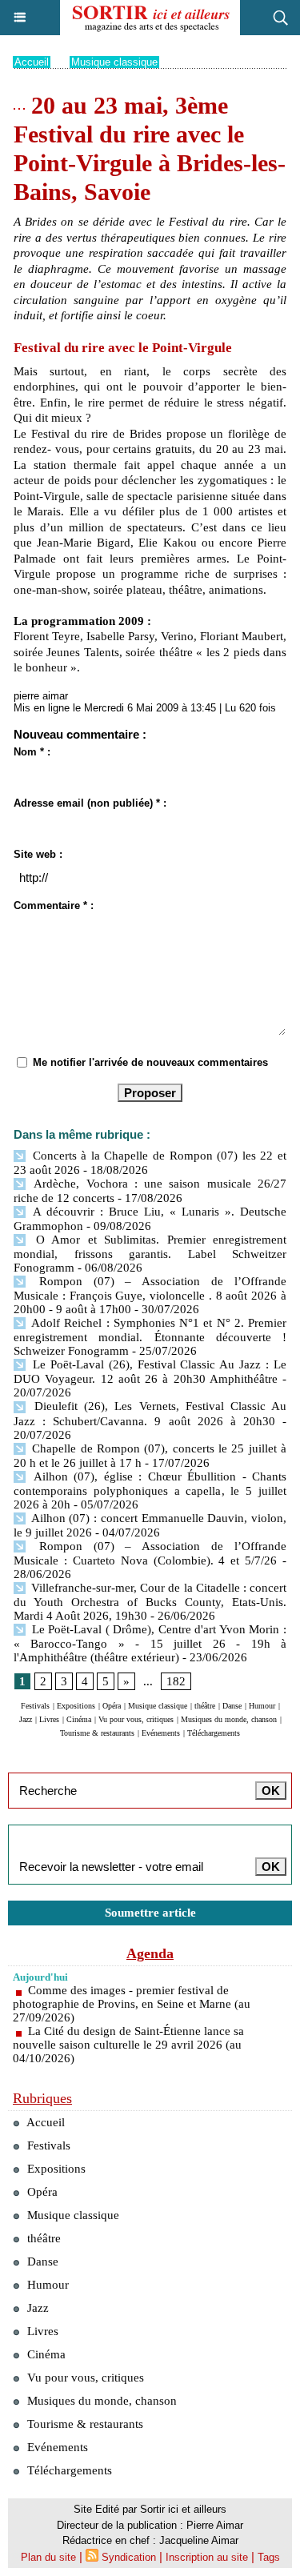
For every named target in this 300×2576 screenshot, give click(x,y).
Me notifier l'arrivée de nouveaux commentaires (150, 1062)
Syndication (129, 2557)
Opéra (112, 1706)
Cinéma (79, 1719)
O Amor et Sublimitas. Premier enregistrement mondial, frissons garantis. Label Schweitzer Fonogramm (150, 1254)
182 (176, 1681)
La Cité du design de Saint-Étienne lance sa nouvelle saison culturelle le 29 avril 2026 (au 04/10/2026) (128, 2045)
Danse (232, 1706)
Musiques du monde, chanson (229, 1719)
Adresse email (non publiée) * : (90, 803)
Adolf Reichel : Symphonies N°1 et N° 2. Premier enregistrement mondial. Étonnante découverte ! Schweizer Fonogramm (150, 1337)
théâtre (205, 1706)
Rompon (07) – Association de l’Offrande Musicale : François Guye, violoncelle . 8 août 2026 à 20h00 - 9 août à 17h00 (150, 1295)
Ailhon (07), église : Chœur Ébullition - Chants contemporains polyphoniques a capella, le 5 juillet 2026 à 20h (150, 1490)
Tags (269, 2557)
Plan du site (48, 2557)
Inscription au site (207, 2557)
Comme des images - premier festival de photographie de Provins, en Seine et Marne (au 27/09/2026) (132, 2004)
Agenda (150, 1953)
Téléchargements (214, 1733)
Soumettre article (150, 1913)
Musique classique (114, 62)
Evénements (161, 1733)
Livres (49, 1719)
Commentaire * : (54, 905)
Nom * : (32, 752)
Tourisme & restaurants (97, 1733)
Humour (262, 1706)
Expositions (76, 1706)
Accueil (32, 62)
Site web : (38, 854)
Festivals (35, 1706)
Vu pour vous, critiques (136, 1719)
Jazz (26, 1719)
